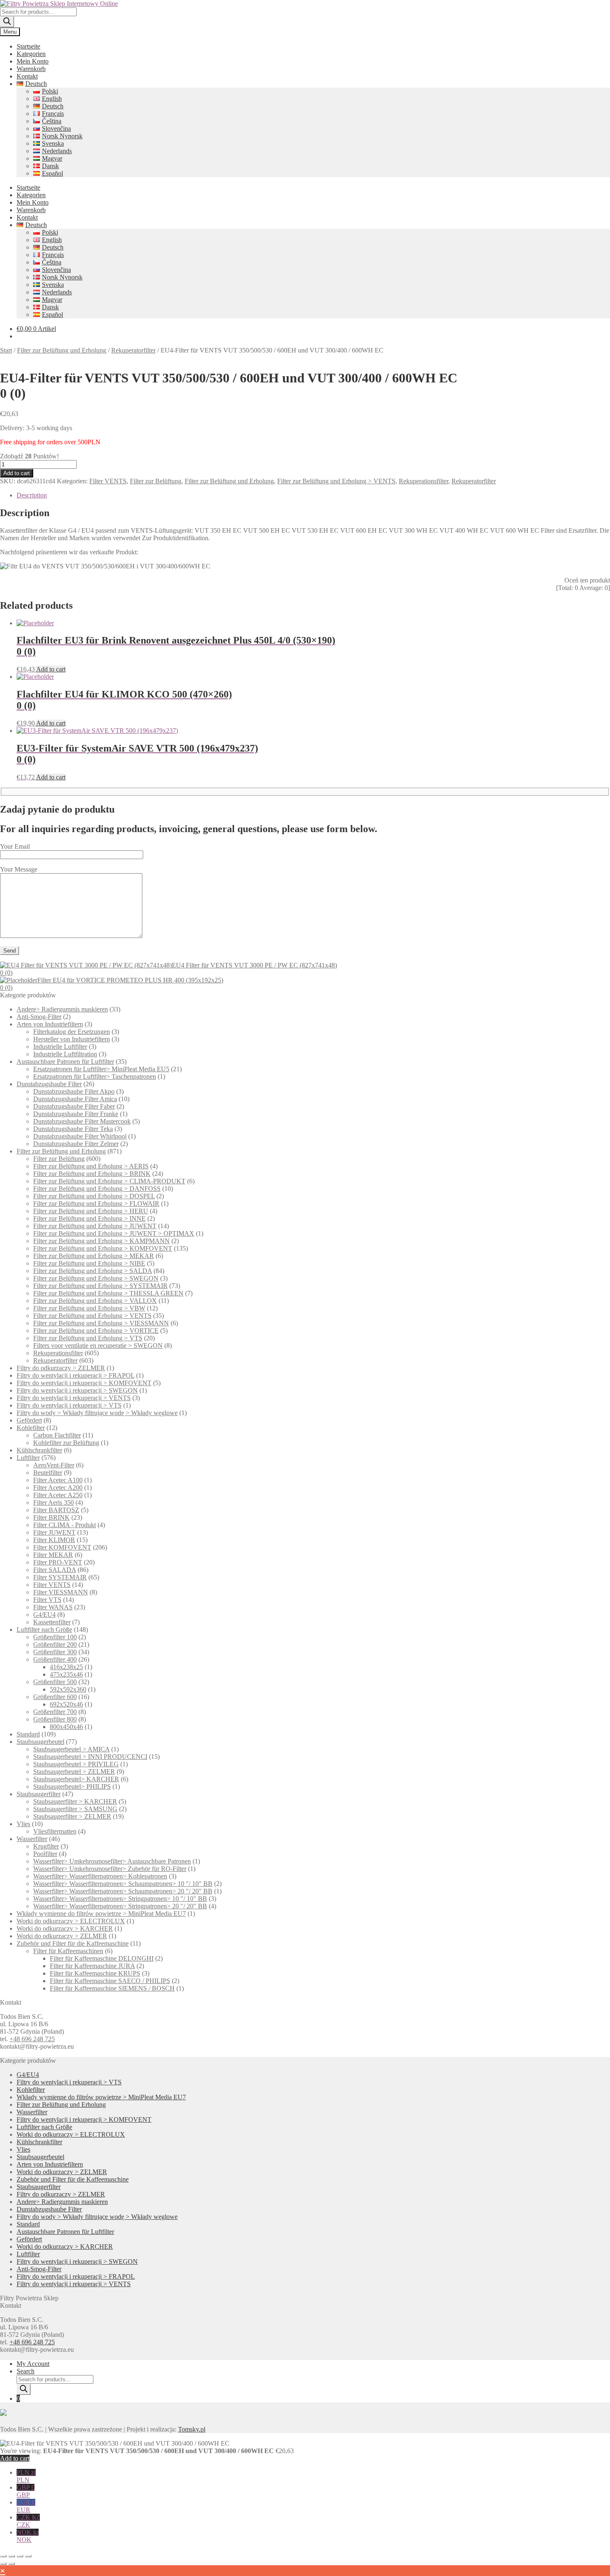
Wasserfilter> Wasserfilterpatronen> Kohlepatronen (100, 1876)
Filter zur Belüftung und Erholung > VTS (88, 1338)
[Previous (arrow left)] (3, 2564)
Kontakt (27, 76)
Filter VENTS (108, 481)
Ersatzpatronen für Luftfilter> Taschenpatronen (95, 1076)
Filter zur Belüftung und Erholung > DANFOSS (97, 1189)
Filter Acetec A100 (58, 1480)
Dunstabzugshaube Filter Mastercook (82, 1121)
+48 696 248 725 (32, 2039)
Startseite (28, 46)
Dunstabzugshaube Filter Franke (76, 1114)
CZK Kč (28, 2521)
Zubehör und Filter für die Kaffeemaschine (73, 1943)
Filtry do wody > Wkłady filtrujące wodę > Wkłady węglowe (97, 1413)
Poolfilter (45, 1854)
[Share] (20, 2556)
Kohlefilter (31, 1428)
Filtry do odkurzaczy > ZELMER (61, 1368)
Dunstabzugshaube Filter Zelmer (76, 1144)
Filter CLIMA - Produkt (65, 1525)
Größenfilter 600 (55, 1697)
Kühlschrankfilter (39, 1450)
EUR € (26, 2506)
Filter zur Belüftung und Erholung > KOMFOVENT (103, 1248)
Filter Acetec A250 (58, 1495)
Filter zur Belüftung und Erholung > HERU (91, 1211)
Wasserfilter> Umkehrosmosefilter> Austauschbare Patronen (112, 1861)
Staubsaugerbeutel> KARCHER (76, 1779)
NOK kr (28, 2536)
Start (6, 350)
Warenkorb (31, 69)
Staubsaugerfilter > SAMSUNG (75, 1809)
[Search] (7, 22)
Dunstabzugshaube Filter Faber (74, 1106)
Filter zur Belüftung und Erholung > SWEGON (96, 1278)
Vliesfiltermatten (55, 1831)
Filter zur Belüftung (156, 481)
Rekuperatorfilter (133, 350)
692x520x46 (66, 1704)
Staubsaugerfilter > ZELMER (72, 1816)
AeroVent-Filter (54, 1465)
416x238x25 (66, 1667)
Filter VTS (47, 1600)
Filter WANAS (53, 1607)
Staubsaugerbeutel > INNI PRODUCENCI (90, 1757)
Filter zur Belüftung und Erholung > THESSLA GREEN (108, 1293)
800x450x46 (66, 1727)
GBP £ (26, 2491)
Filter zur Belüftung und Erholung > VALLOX (95, 1301)
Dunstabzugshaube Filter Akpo (74, 1091)
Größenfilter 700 (55, 1712)
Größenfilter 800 (55, 1719)
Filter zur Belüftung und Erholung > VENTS (336, 481)
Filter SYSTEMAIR (60, 1577)
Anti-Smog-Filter (39, 1017)
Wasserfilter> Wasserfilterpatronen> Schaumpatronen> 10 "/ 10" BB (123, 1884)
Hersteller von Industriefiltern (72, 1039)
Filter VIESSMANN (61, 1592)
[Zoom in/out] (3, 2556)
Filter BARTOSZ (56, 1510)
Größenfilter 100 (55, 1637)
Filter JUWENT (54, 1532)
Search (26, 2371)
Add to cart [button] (51, 669)
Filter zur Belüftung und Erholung (62, 350)
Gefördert (29, 1420)
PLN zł (26, 2476)
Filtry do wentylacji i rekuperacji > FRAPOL (76, 1375)
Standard (28, 1734)
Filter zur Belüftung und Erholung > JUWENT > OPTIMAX (114, 1233)
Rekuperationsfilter (423, 481)
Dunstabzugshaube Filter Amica (75, 1099)
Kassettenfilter (52, 1622)
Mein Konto (33, 61)
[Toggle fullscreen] (12, 2556)
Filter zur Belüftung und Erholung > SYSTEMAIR (100, 1286)
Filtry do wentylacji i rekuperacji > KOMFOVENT (84, 1383)
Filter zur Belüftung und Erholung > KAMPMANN (101, 1241)
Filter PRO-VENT (58, 1562)
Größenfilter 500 (55, 1682)
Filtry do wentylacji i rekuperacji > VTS (69, 1405)
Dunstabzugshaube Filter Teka (73, 1129)
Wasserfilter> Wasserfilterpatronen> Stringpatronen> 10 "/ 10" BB (120, 1899)
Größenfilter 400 (55, 1659)
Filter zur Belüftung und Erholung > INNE (89, 1218)
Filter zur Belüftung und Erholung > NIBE (89, 1263)
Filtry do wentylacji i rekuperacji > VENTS (74, 1398)
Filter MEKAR (53, 1555)
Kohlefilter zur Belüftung (66, 1443)
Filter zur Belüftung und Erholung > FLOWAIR (96, 1204)
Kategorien (31, 54)
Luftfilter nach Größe (44, 1630)
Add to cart (17, 473)
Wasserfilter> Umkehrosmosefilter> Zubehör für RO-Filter (110, 1869)
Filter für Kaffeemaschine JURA (92, 1966)
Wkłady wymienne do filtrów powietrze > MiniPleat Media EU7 (101, 1914)
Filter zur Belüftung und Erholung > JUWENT (95, 1226)
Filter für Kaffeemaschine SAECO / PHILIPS (110, 1981)
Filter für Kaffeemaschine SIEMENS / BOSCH (112, 1988)
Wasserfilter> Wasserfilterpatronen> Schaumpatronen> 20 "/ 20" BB (123, 1891)
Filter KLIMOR (54, 1540)
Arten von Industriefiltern (50, 1024)
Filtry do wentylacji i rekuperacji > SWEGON (77, 1390)
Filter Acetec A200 (58, 1488)
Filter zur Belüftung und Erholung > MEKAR (94, 1256)
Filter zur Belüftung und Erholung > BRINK (92, 1174)
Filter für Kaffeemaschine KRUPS (95, 1973)
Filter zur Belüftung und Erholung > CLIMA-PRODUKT (109, 1181)
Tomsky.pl (192, 2429)
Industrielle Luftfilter (60, 1047)
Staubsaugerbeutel (40, 1742)
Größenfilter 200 (55, 1644)
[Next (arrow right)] (12, 2564)
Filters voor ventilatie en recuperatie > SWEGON (98, 1346)
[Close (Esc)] (28, 2556)
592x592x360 (68, 1689)
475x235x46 (66, 1674)
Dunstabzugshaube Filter (49, 1084)
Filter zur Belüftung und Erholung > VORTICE (96, 1331)
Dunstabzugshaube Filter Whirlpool (80, 1136)
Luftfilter (28, 1458)
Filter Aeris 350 (54, 1502)
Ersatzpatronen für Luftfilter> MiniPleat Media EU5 (101, 1069)
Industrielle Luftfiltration (65, 1054)
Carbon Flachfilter (57, 1435)
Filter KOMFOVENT (62, 1547)
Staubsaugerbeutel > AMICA (71, 1749)
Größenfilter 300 (55, 1652)
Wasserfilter (32, 1839)
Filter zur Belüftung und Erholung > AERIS (91, 1166)
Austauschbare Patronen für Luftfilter (65, 1061)
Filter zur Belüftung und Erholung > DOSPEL (94, 1196)
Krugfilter (46, 1846)
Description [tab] (32, 495)
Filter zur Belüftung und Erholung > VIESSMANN (101, 1323)
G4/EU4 (44, 1615)
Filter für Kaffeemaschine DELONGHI (102, 1958)
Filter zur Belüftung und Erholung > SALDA (93, 1271)
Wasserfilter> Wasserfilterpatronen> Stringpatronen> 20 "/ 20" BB (120, 1906)
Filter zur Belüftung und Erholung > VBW (89, 1308)
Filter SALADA (55, 1570)
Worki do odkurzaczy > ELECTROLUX (71, 1921)
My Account (33, 2364)
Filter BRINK (51, 1517)
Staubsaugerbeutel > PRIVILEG (76, 1764)
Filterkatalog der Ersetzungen (72, 1032)
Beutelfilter (48, 1473)
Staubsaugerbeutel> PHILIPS (72, 1786)
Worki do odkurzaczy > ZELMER (62, 1936)
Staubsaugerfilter (39, 1794)
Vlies (23, 1824)
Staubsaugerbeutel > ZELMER (74, 1772)
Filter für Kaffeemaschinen (68, 1951)
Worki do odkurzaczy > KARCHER (65, 1928)
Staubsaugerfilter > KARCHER (75, 1801)
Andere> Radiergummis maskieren (62, 1009)
